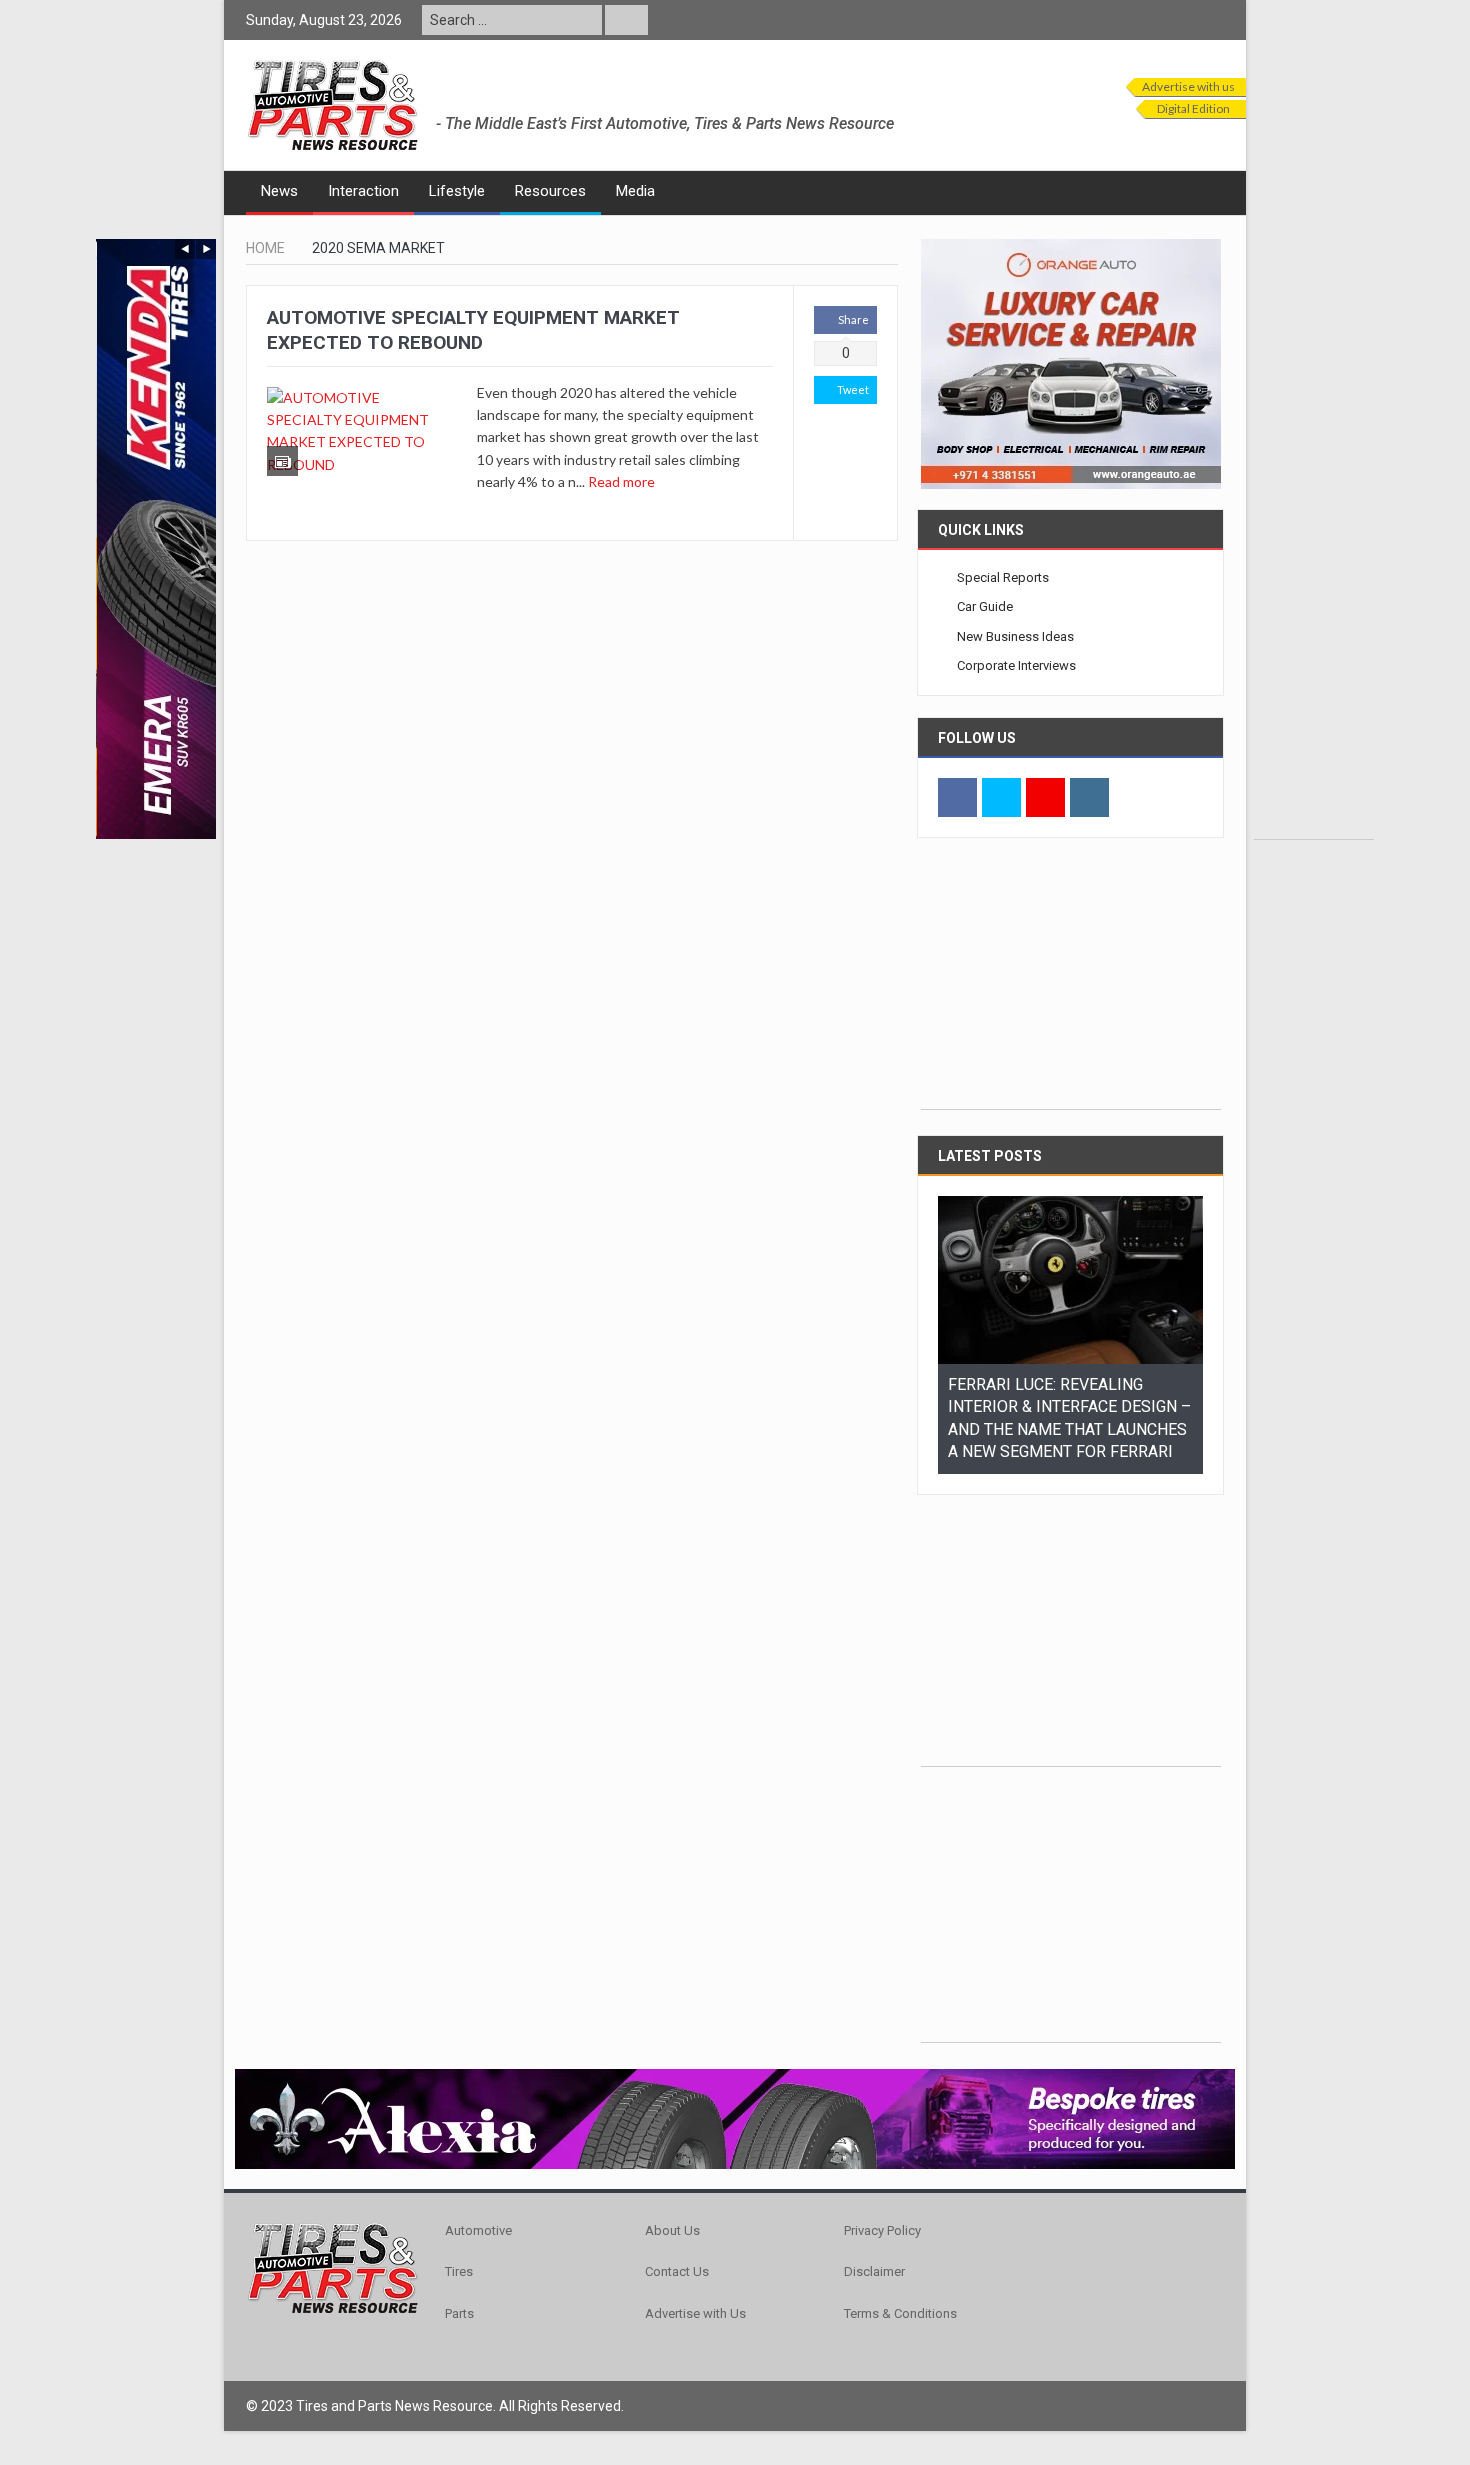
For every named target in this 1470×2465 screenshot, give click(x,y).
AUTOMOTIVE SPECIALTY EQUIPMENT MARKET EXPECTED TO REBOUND (473, 330)
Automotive (478, 2207)
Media (635, 191)
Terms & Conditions (900, 2290)
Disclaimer (874, 2248)
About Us (672, 2207)
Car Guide (985, 606)
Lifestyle (457, 191)
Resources (550, 191)
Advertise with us (1188, 86)
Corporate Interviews (1016, 665)
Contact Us (677, 2248)
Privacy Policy (882, 2207)
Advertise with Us (695, 2290)
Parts (459, 2290)
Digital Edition (1193, 108)
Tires (459, 2248)
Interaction (363, 191)
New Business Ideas (1015, 636)
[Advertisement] (1314, 539)
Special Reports (1003, 577)
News (279, 191)
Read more (623, 481)
